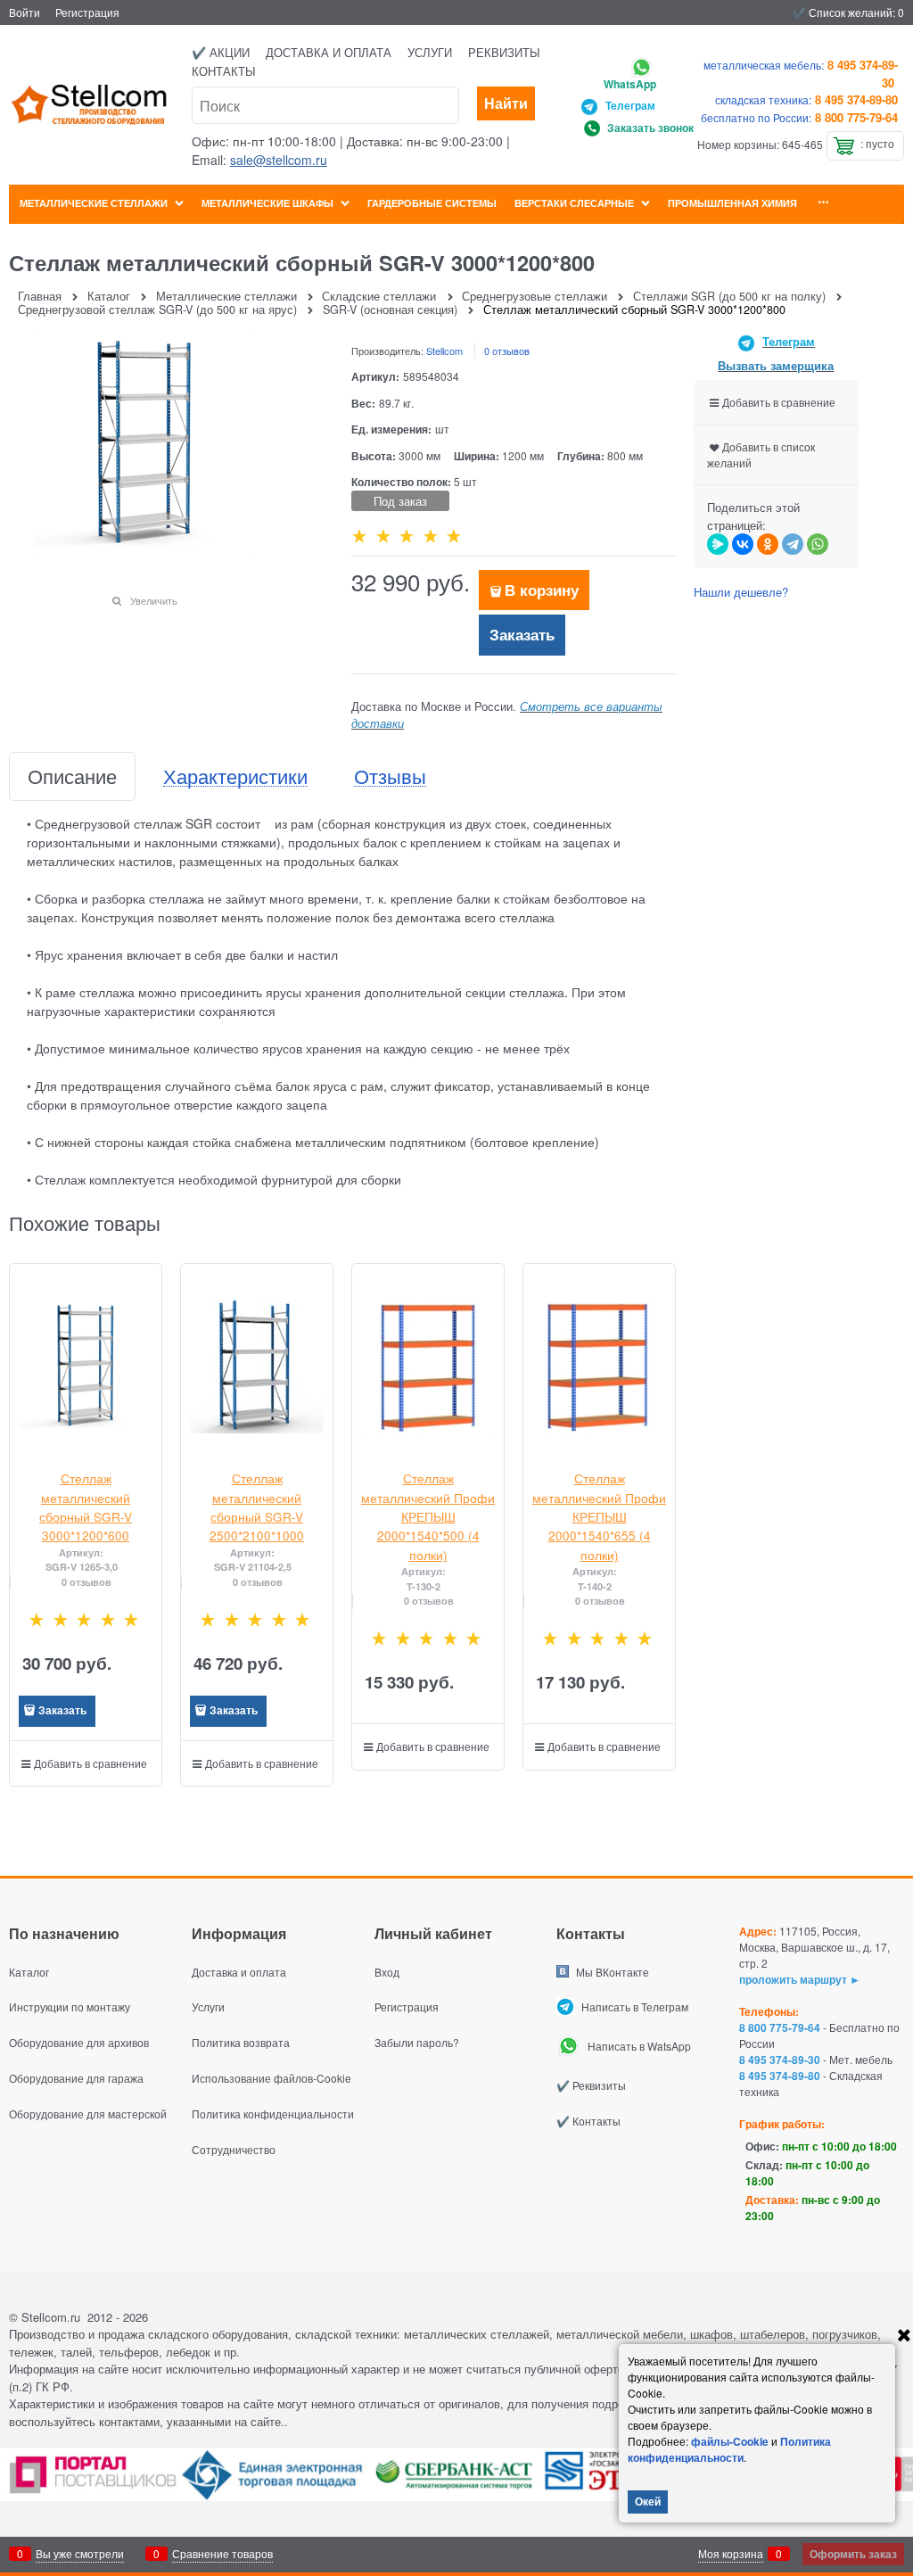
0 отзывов (507, 351)
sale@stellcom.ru (279, 160)
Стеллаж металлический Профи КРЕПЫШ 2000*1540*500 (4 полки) (428, 1516)
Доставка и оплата (329, 52)
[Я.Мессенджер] (718, 544)
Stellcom (444, 351)
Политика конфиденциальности (729, 2449)
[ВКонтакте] (743, 544)
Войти (25, 12)
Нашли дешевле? (741, 592)
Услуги (430, 52)
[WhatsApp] (818, 544)
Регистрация (87, 12)
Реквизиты (504, 52)
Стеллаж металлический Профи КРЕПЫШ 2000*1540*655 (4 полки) (599, 1516)
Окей (648, 2501)
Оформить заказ (853, 2554)
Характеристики (235, 776)
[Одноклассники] (768, 544)
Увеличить (154, 600)
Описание (72, 776)
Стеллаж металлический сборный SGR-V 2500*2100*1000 (257, 1507)
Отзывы (390, 776)
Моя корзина (731, 2553)
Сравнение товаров (222, 2553)
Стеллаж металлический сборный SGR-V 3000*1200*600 (86, 1507)
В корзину (542, 590)
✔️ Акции (221, 52)
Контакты (224, 71)
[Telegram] (793, 544)
